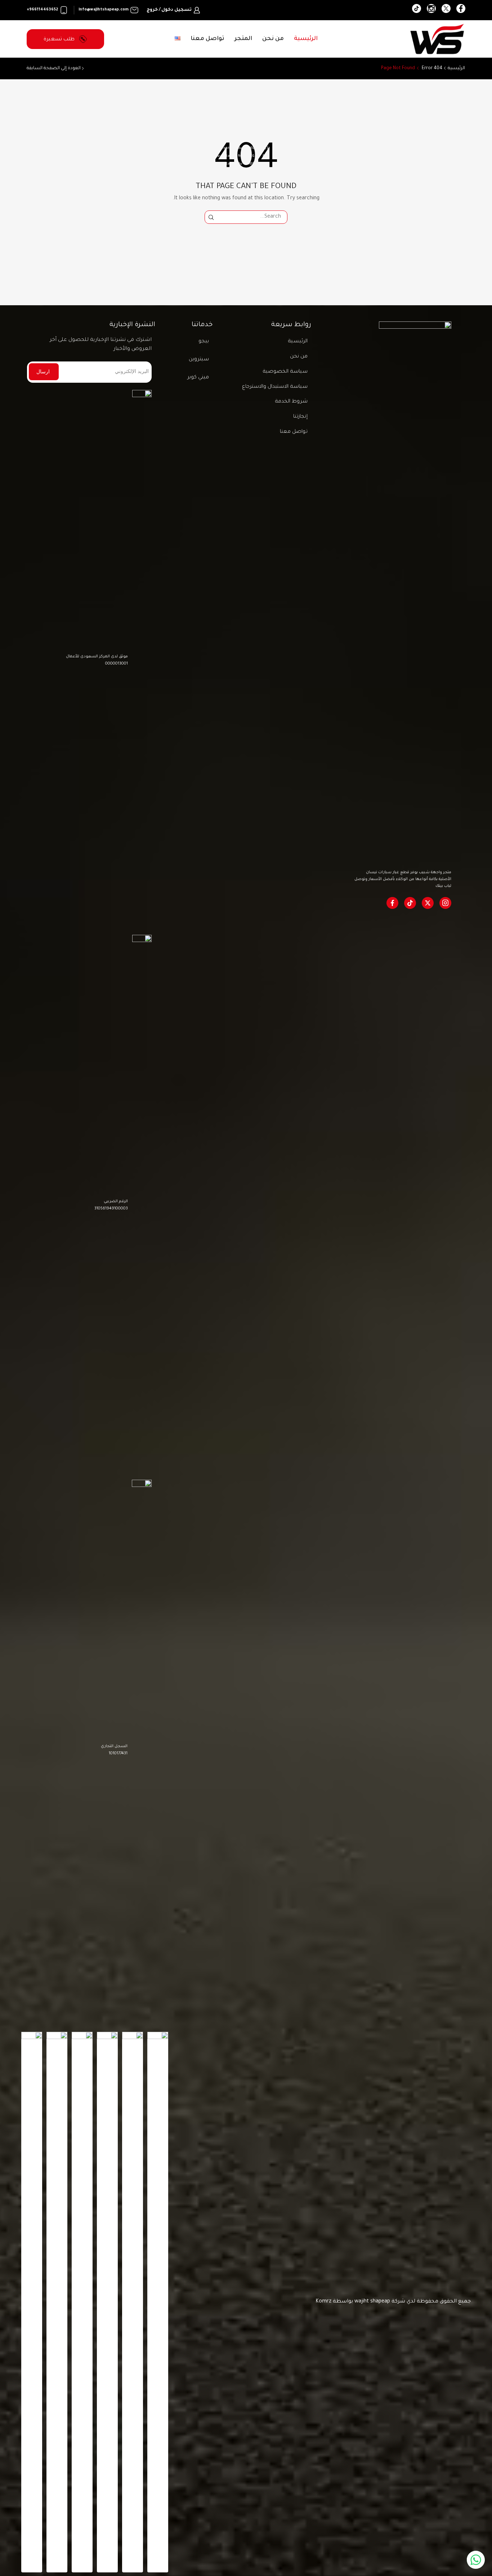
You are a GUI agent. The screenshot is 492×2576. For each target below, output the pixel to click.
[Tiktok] (410, 903)
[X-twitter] (428, 903)
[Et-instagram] (445, 903)
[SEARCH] (211, 217)
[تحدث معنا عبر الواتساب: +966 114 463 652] (476, 2560)
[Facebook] (461, 10)
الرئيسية (306, 39)
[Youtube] (417, 10)
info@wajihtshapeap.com (104, 10)
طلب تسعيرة (60, 39)
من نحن (273, 39)
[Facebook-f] (392, 903)
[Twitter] (446, 10)
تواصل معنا (207, 39)
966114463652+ (42, 10)
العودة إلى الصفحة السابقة (54, 68)
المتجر (243, 39)
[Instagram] (431, 10)
